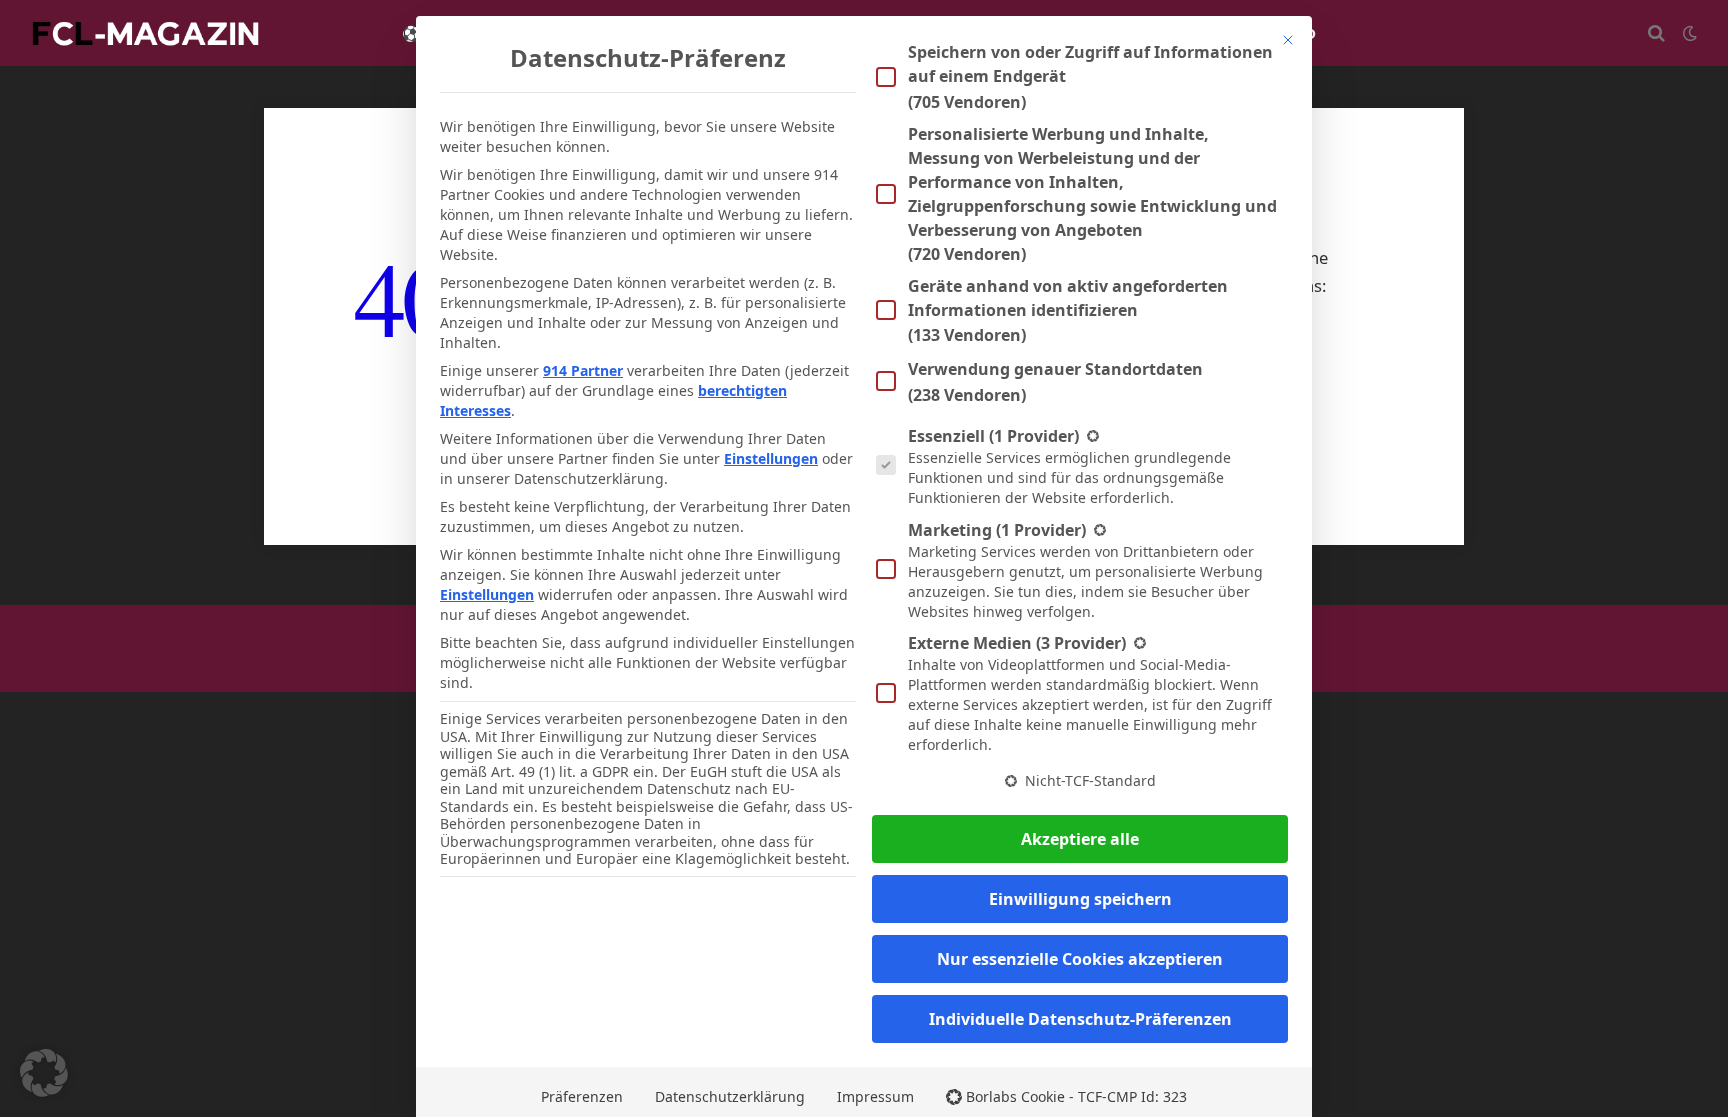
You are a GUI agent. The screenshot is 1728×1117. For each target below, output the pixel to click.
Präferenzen (582, 1096)
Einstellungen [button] (771, 458)
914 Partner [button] (583, 370)
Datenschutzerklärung (730, 1096)
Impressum (875, 1096)
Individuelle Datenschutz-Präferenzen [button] (1080, 1019)
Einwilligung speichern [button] (1080, 899)
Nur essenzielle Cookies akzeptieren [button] (1080, 959)
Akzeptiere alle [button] (1080, 839)
